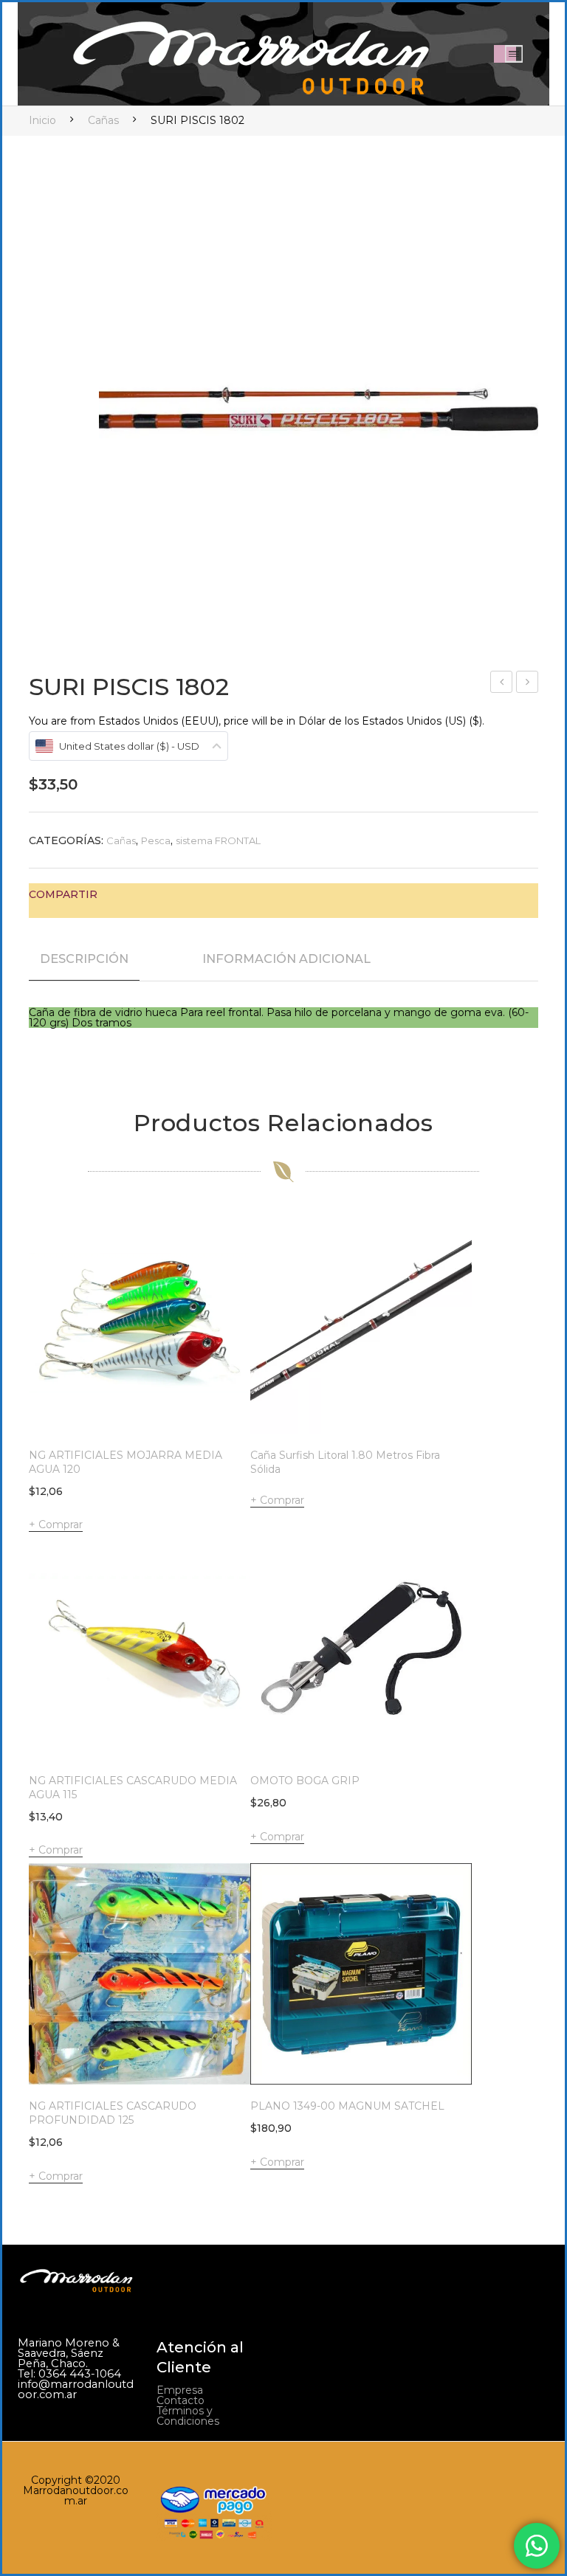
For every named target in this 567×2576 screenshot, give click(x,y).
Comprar (282, 1500)
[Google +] (185, 894)
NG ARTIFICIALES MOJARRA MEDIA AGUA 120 (126, 1462)
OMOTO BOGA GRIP (305, 1781)
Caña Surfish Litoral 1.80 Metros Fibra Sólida (345, 1462)
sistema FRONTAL (218, 840)
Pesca (156, 840)
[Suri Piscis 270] (319, 407)
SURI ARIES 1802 (502, 684)
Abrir (514, 54)
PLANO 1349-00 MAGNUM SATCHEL (347, 2106)
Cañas (103, 120)
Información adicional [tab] (286, 959)
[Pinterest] (162, 894)
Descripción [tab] (84, 959)
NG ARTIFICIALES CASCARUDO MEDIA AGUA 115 (133, 1788)
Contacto (181, 2400)
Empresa (180, 2390)
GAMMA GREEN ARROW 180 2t (528, 684)
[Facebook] (116, 894)
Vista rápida (219, 1402)
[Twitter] (139, 894)
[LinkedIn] (207, 894)
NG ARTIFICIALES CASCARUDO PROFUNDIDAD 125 (113, 2113)
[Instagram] (471, 2350)
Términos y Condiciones (188, 2416)
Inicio (42, 120)
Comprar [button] (61, 1524)
